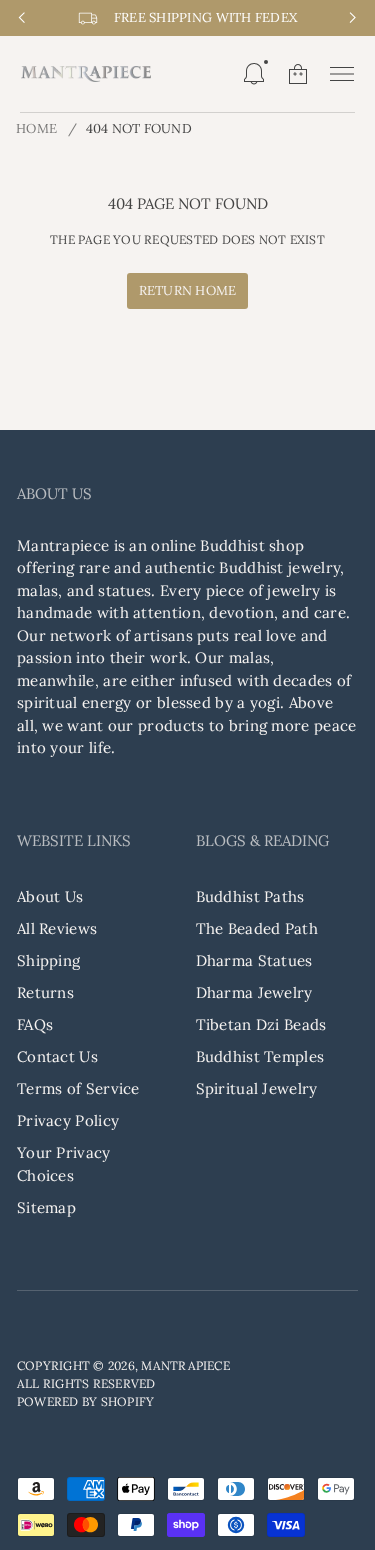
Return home (188, 290)
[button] (254, 74)
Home (36, 128)
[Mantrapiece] (86, 74)
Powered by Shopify (85, 1401)
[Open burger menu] (342, 74)
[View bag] (298, 74)
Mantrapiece (185, 1365)
